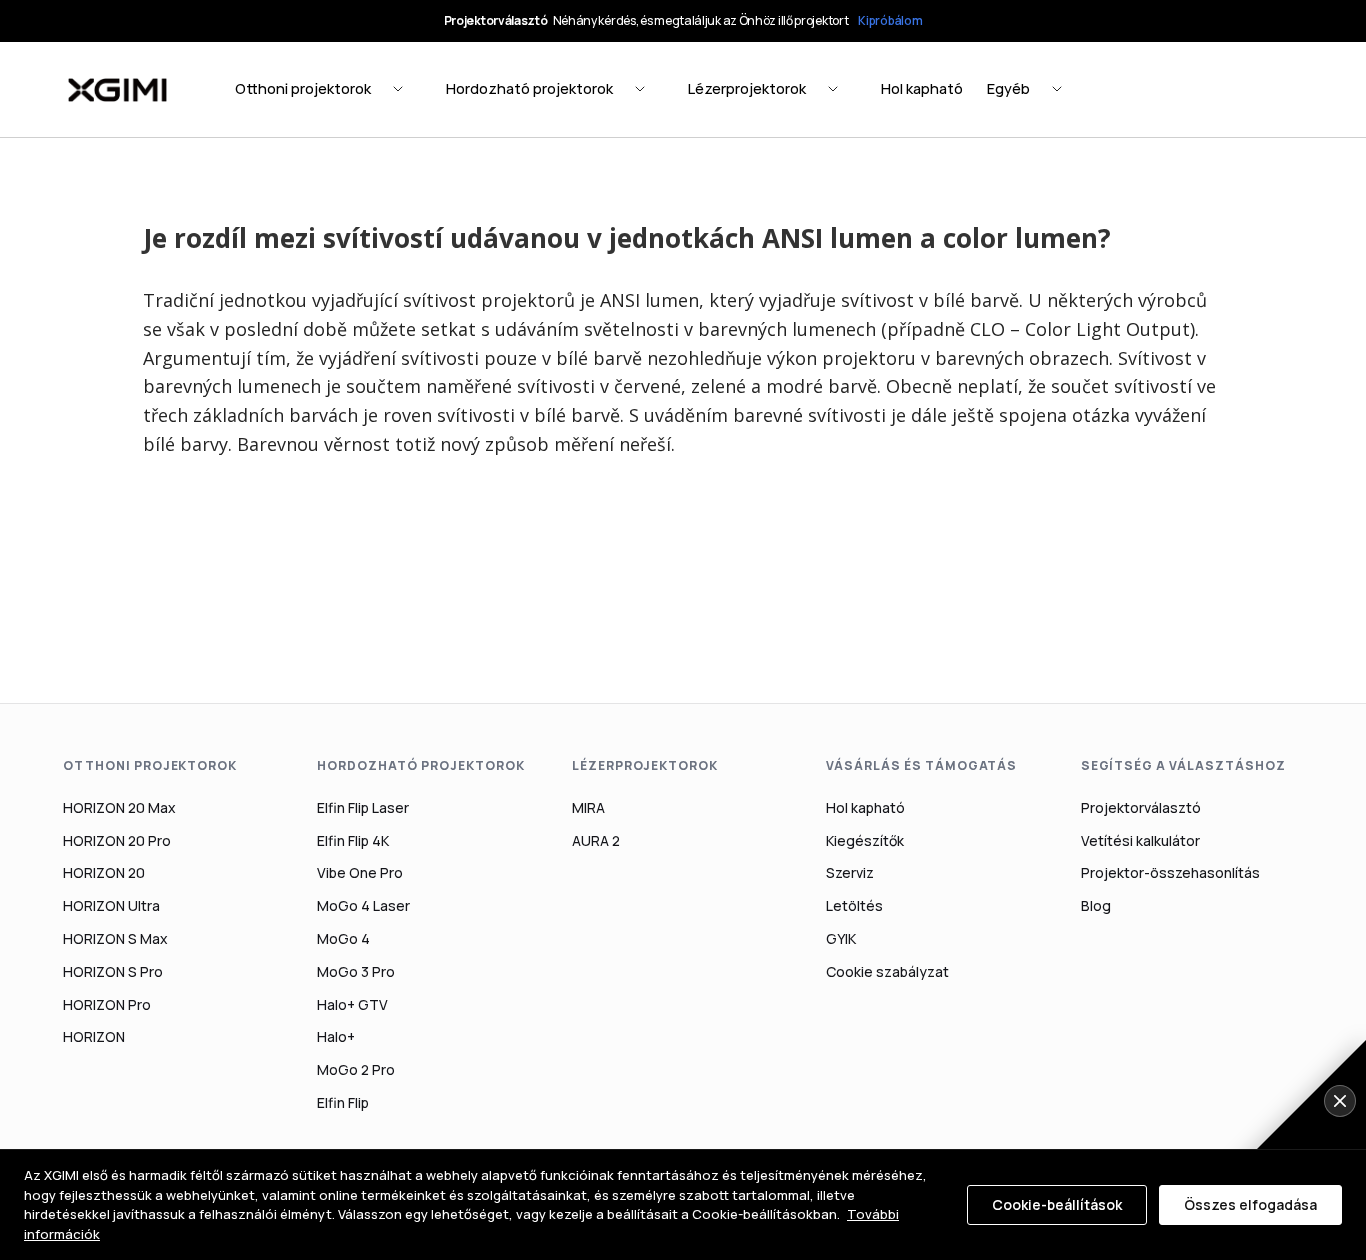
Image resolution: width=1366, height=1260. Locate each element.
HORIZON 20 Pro (117, 840)
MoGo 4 (343, 938)
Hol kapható (865, 807)
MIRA (588, 807)
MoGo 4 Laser (363, 905)
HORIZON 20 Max (119, 807)
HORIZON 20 (104, 872)
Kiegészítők (865, 840)
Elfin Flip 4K (353, 840)
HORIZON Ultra (111, 905)
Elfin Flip (343, 1102)
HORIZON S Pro (113, 971)
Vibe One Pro (360, 872)
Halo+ (336, 1036)
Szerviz (850, 872)
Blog (1096, 905)
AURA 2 (596, 840)
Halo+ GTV (352, 1004)
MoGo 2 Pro (356, 1069)
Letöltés (854, 905)
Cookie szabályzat (887, 971)
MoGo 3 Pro (356, 971)
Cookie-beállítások (1057, 1204)
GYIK (841, 938)
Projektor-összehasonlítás (1170, 872)
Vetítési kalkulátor (1140, 840)
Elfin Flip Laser (363, 807)
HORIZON (94, 1036)
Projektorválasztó (1141, 807)
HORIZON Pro (107, 1004)
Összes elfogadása (1250, 1204)
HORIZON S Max (115, 938)
